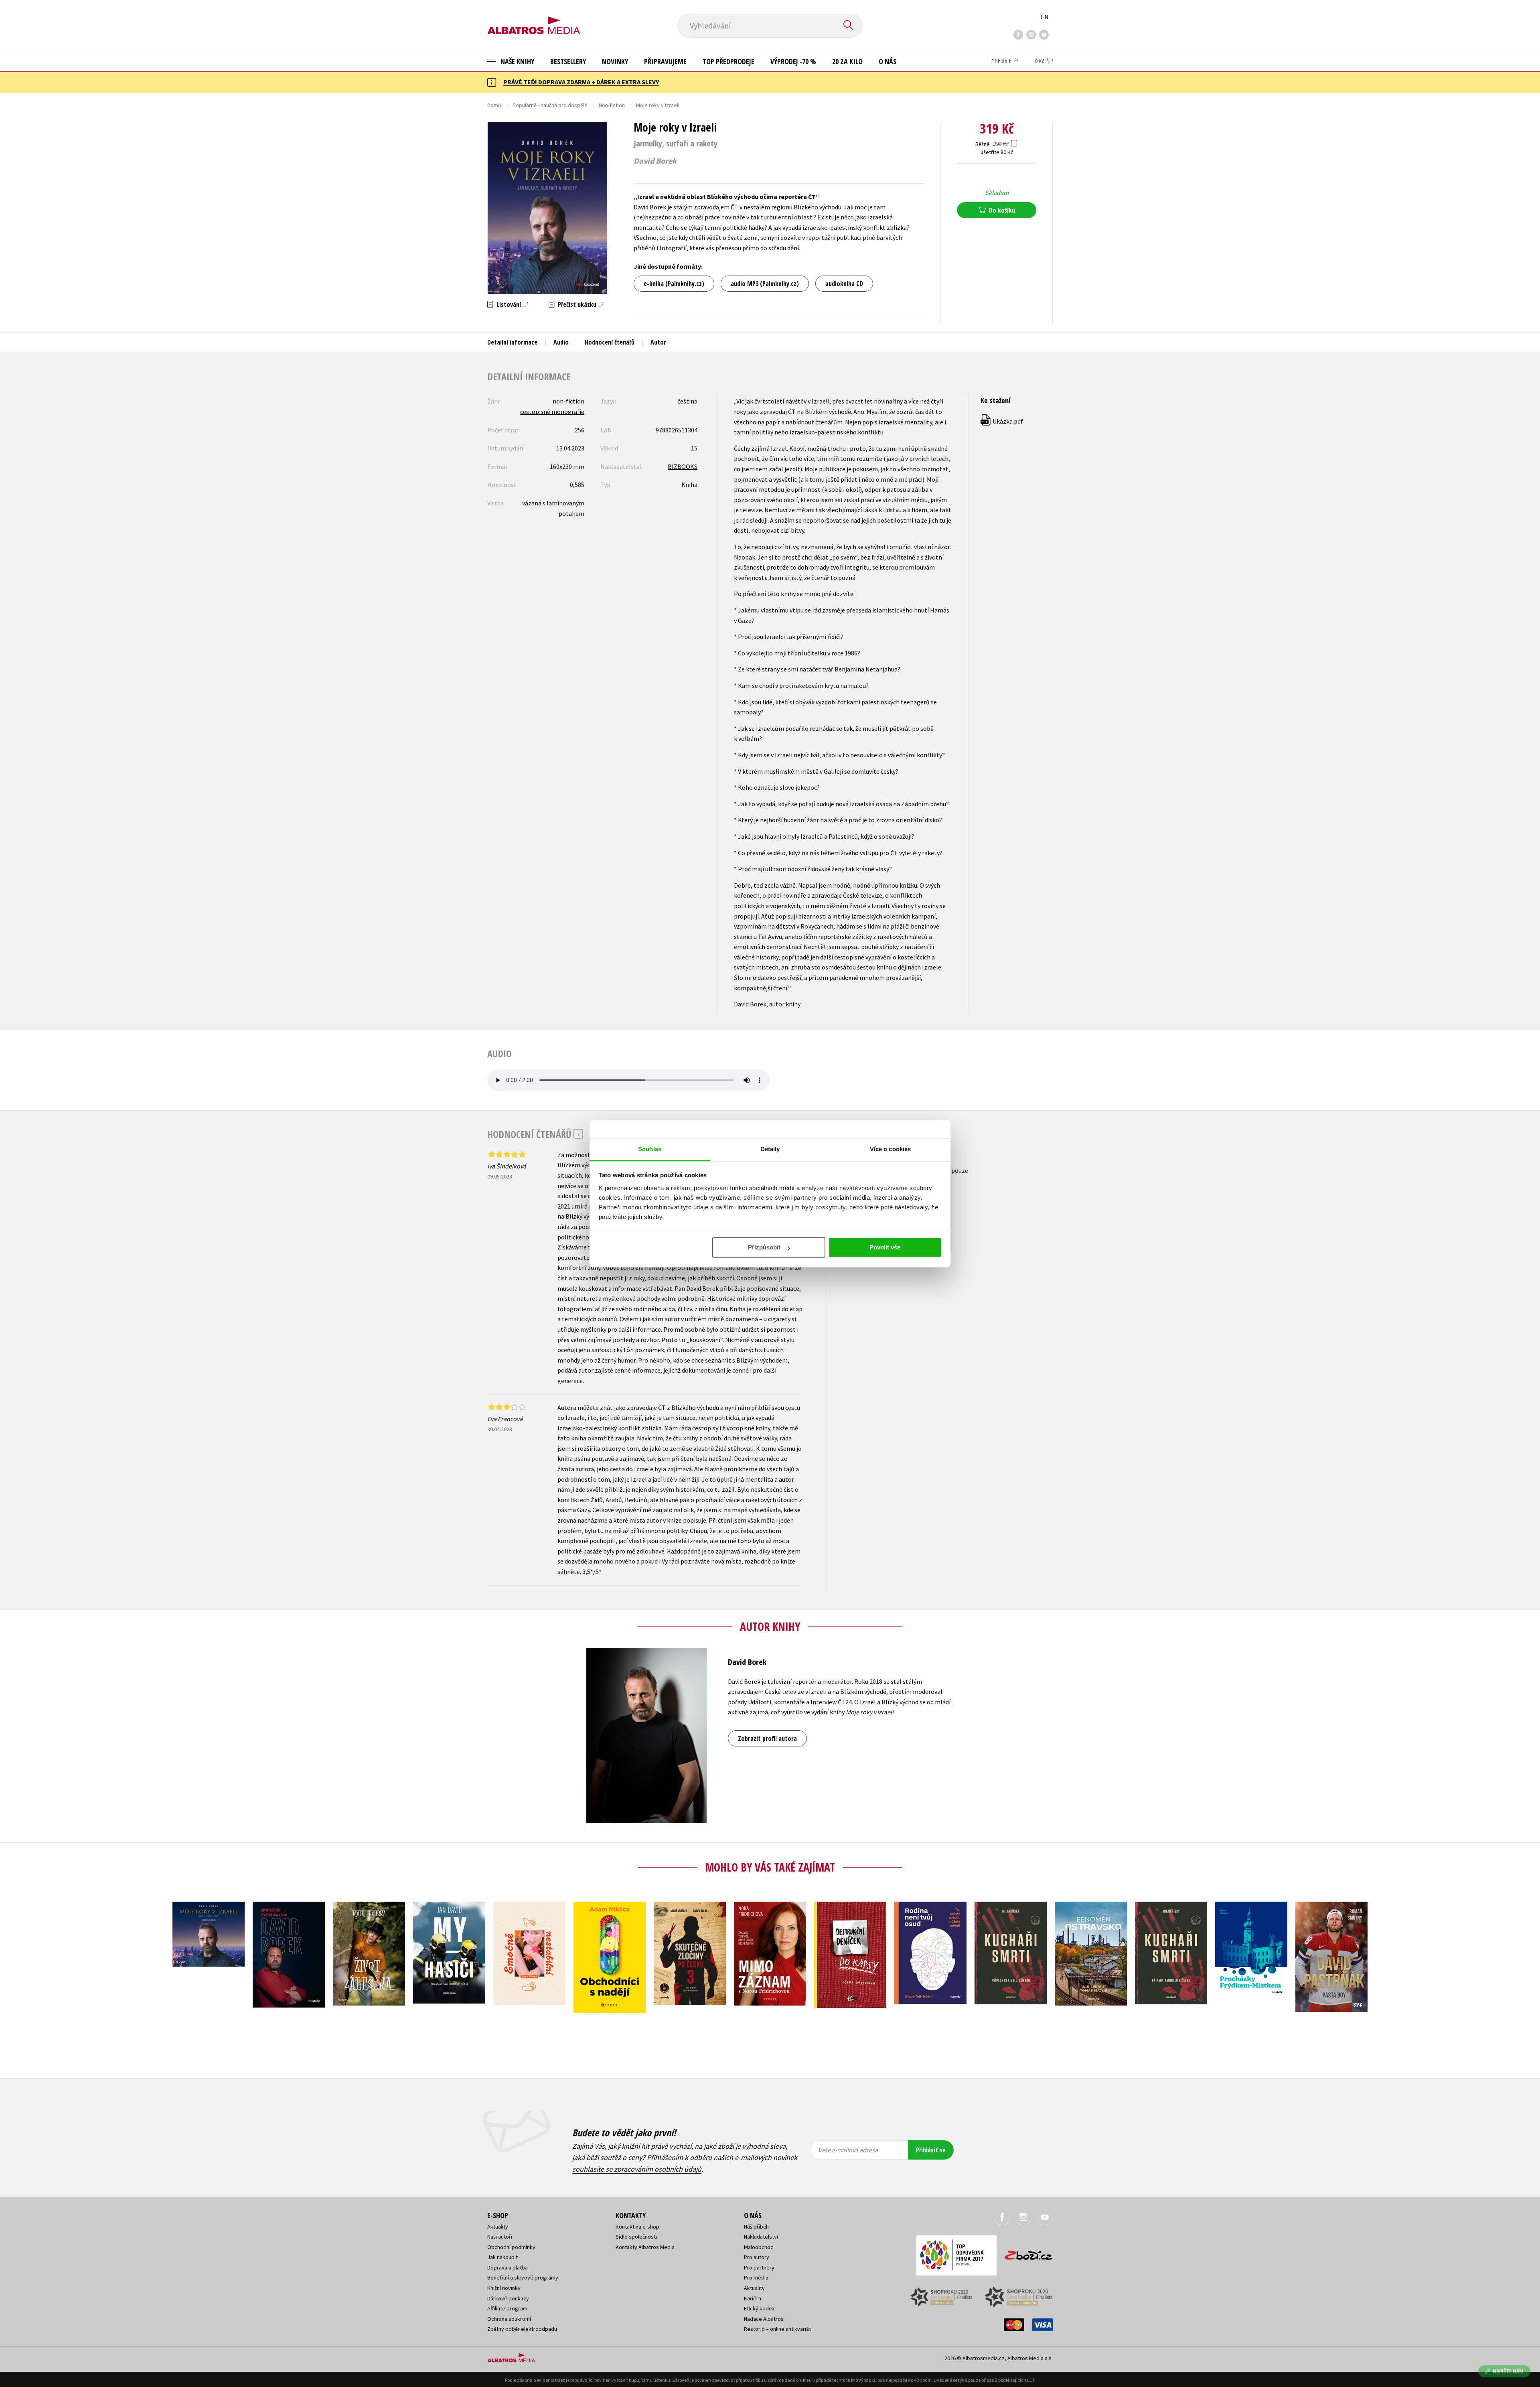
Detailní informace (512, 342)
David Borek (655, 161)
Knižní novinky (504, 2288)
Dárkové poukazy (508, 2298)
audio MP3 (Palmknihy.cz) (765, 284)
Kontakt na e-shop (637, 2227)
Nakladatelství (761, 2237)
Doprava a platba (508, 2267)
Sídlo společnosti (636, 2237)
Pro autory (757, 2257)
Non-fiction (612, 105)
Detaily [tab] (770, 1149)
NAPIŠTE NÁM (1508, 2371)
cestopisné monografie (552, 412)
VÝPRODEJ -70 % (793, 61)
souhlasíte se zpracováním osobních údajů (637, 2169)
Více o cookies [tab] (890, 1149)
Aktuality (498, 2227)
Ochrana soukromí (509, 2319)
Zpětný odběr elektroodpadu (522, 2329)
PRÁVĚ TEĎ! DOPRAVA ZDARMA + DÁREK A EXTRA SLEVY (581, 82)
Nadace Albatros (764, 2319)
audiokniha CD (844, 284)
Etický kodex (759, 2308)
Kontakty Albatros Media (645, 2247)
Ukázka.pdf (1002, 421)
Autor (658, 342)
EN (1045, 17)
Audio (561, 342)
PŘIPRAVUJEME (665, 61)
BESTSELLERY (568, 61)
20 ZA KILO (847, 61)
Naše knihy (517, 61)
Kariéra (753, 2298)
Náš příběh (756, 2227)
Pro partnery (759, 2267)
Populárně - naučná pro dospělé (550, 105)
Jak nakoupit (503, 2257)
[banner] (534, 19)
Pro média (756, 2277)
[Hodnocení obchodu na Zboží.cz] (1025, 2253)
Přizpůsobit (764, 1247)
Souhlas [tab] (650, 1149)
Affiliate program (507, 2308)
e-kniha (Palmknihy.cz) (674, 284)
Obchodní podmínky (511, 2247)
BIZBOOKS (683, 466)
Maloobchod (759, 2247)
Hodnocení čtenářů (610, 342)
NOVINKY (615, 61)
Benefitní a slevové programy (523, 2277)
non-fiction (568, 401)
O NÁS (888, 61)
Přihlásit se (931, 2150)
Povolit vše (885, 1247)
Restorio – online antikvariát (777, 2329)
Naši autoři (500, 2237)
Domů (494, 105)
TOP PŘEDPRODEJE (728, 61)
